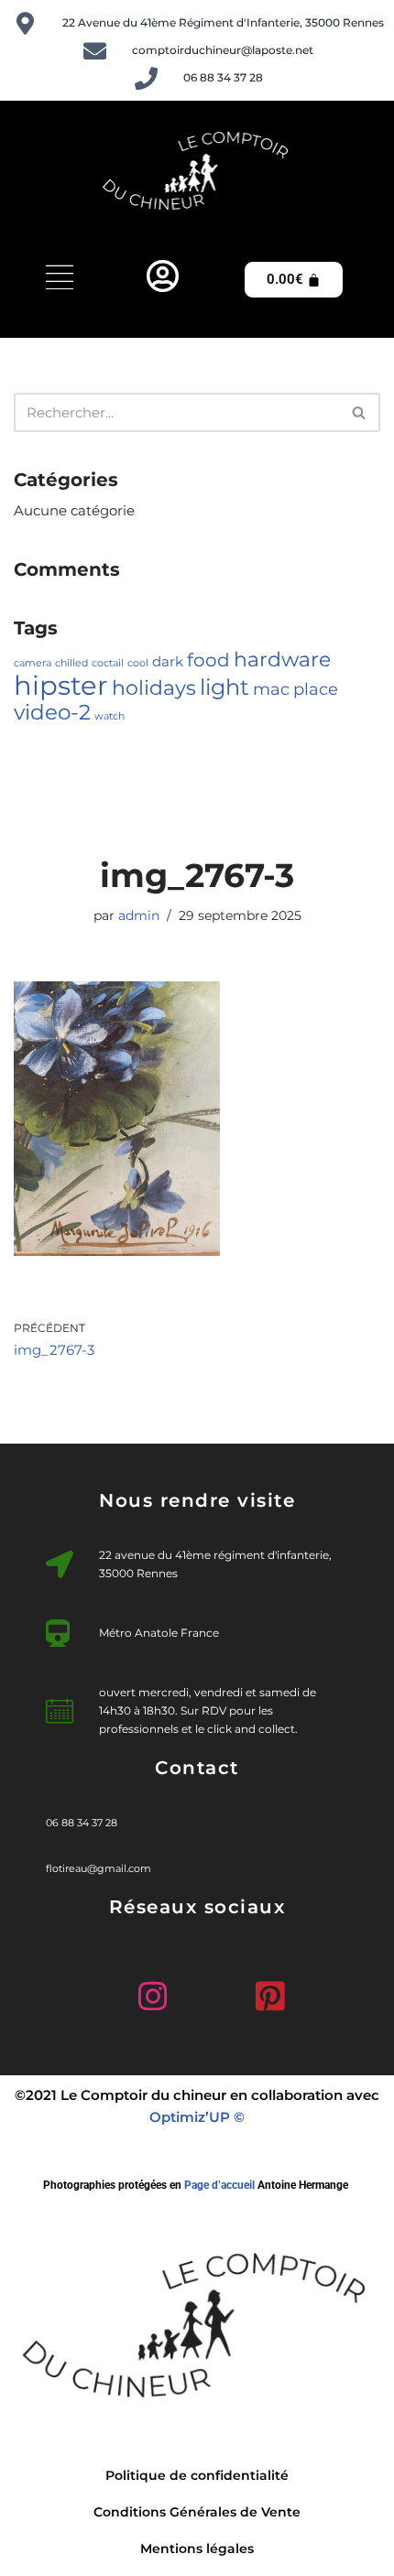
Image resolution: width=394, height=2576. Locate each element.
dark (168, 662)
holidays (154, 687)
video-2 (52, 712)
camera (33, 663)
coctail (108, 663)
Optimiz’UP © (197, 2117)
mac (271, 689)
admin (139, 915)
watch (109, 716)
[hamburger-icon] (60, 280)
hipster (61, 685)
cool (138, 663)
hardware (282, 659)
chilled (71, 663)
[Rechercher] (360, 412)
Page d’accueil (219, 2185)
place (316, 689)
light (224, 687)
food (208, 660)
